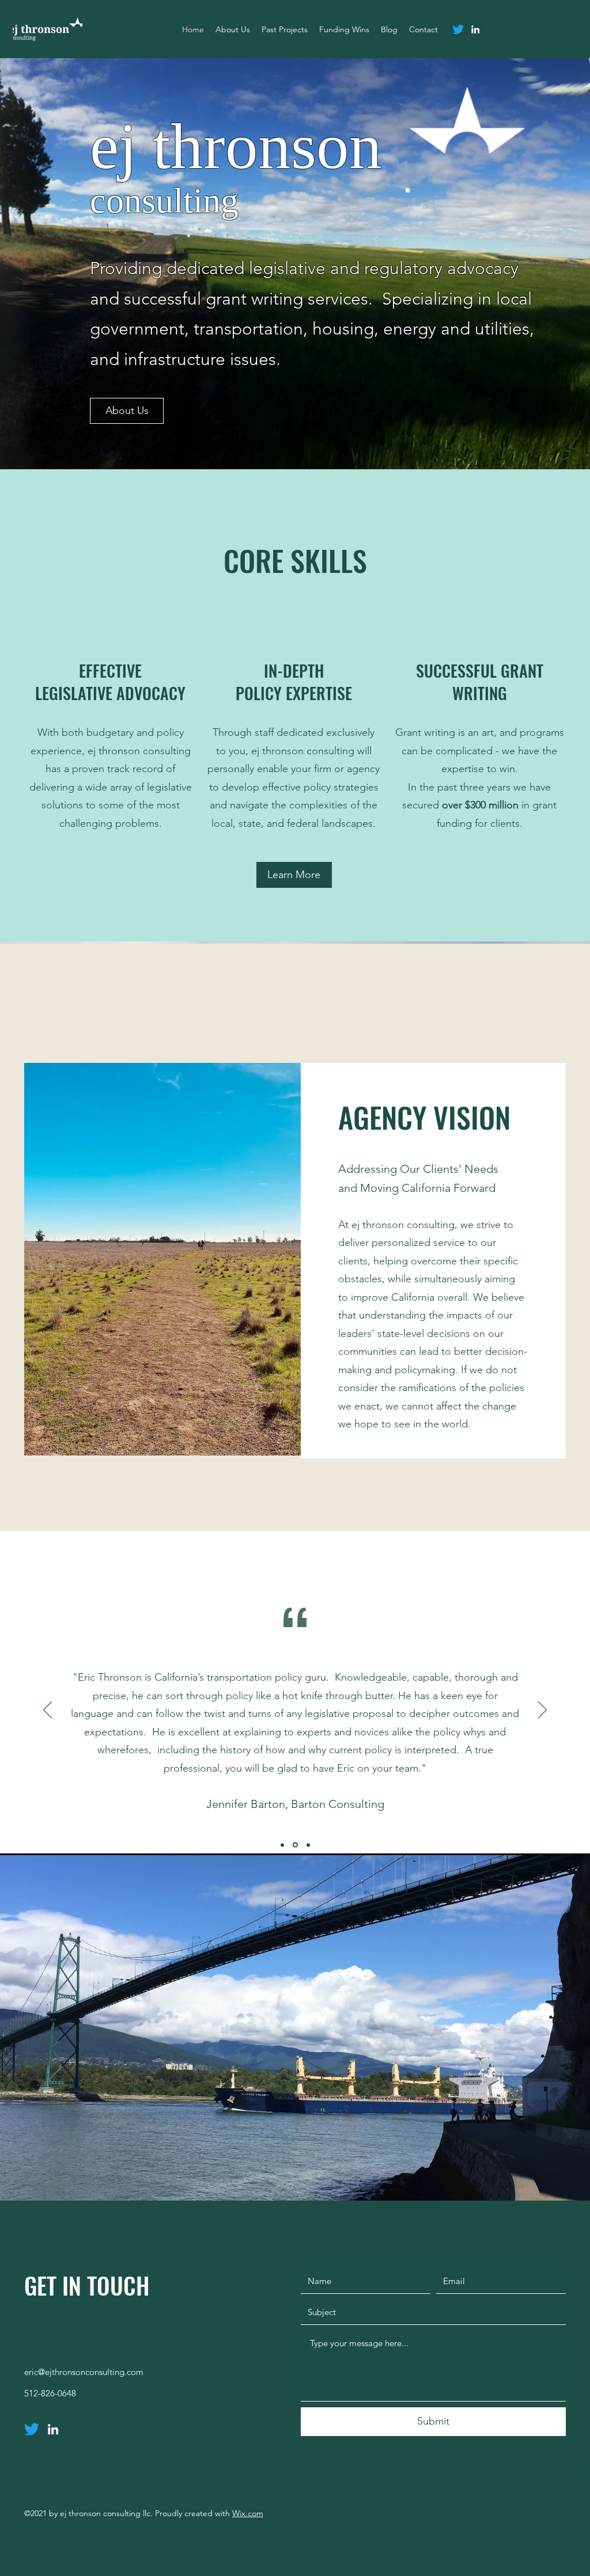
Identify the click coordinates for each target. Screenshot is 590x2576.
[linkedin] (475, 29)
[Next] (542, 1711)
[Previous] (48, 1711)
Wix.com (248, 2513)
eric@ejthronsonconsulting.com (84, 2372)
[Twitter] (458, 29)
